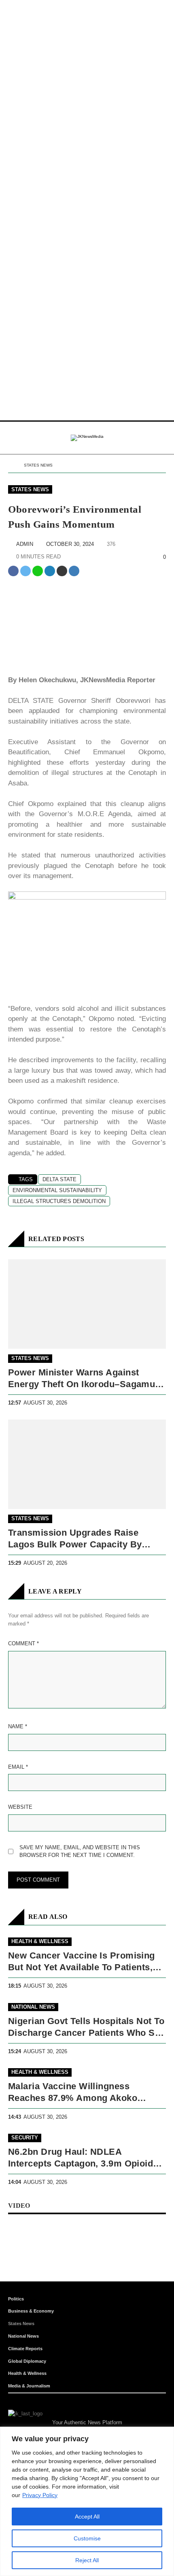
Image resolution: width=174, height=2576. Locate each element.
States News (38, 465)
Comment (23, 1643)
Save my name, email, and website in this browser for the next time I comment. (80, 1851)
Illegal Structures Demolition (59, 1201)
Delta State (59, 1179)
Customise (87, 2538)
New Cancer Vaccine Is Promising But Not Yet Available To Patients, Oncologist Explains (82, 1962)
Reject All (87, 2560)
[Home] (11, 466)
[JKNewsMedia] (87, 438)
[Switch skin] (146, 438)
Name (18, 1726)
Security (25, 2138)
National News (33, 2007)
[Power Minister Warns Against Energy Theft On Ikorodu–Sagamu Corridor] (87, 1304)
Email (18, 1767)
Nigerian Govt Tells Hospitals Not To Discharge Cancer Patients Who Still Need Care (87, 2027)
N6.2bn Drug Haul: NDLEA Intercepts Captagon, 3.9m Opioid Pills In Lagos (81, 2158)
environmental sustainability (57, 1190)
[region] (87, 2501)
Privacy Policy (40, 2495)
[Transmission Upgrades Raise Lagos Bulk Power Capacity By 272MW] (87, 1464)
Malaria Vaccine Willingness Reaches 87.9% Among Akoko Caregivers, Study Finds (73, 2093)
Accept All (87, 2517)
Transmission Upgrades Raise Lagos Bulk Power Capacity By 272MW (75, 1539)
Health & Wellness (40, 1941)
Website (20, 1807)
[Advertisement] (87, 87)
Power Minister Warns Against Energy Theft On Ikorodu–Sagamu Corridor (82, 1379)
